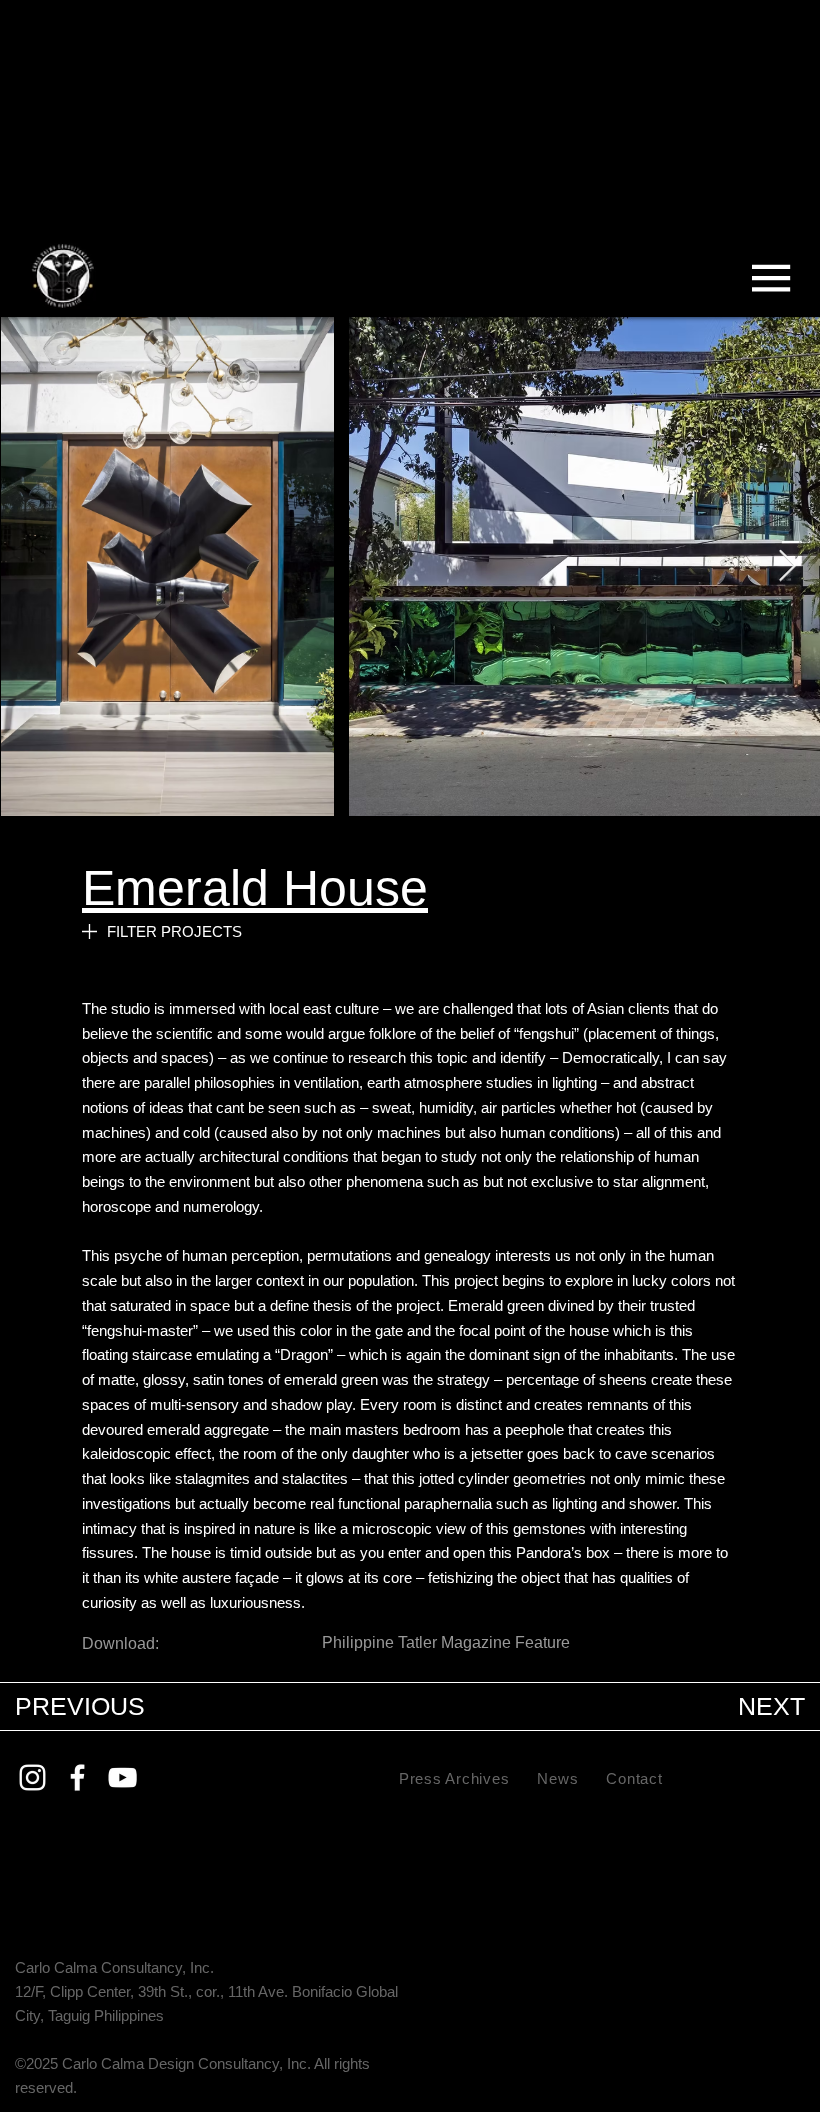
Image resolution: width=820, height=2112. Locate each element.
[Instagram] (32, 1777)
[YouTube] (122, 1777)
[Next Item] (787, 567)
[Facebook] (77, 1777)
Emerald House (255, 888)
